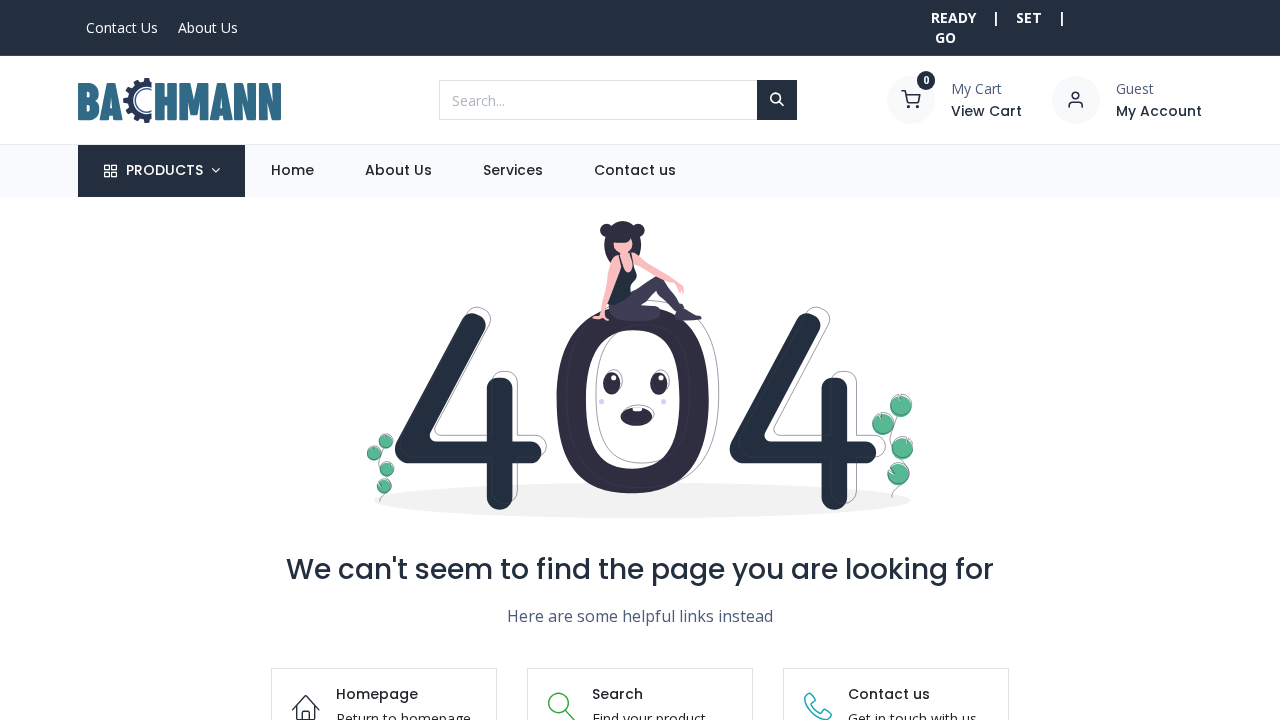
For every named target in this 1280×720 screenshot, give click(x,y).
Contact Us (122, 27)
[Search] (777, 100)
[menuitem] (292, 171)
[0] (911, 98)
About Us (208, 27)
